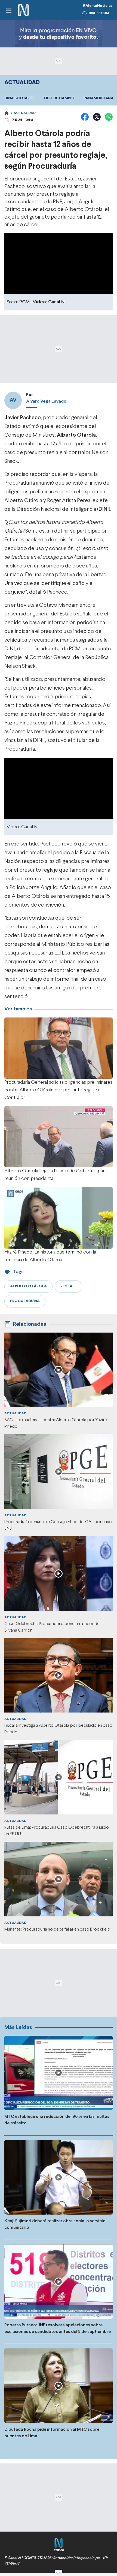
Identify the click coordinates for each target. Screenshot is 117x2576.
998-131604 (99, 13)
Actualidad (25, 113)
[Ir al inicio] (23, 10)
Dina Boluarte (19, 98)
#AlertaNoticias (98, 6)
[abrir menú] (8, 10)
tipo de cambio (59, 98)
